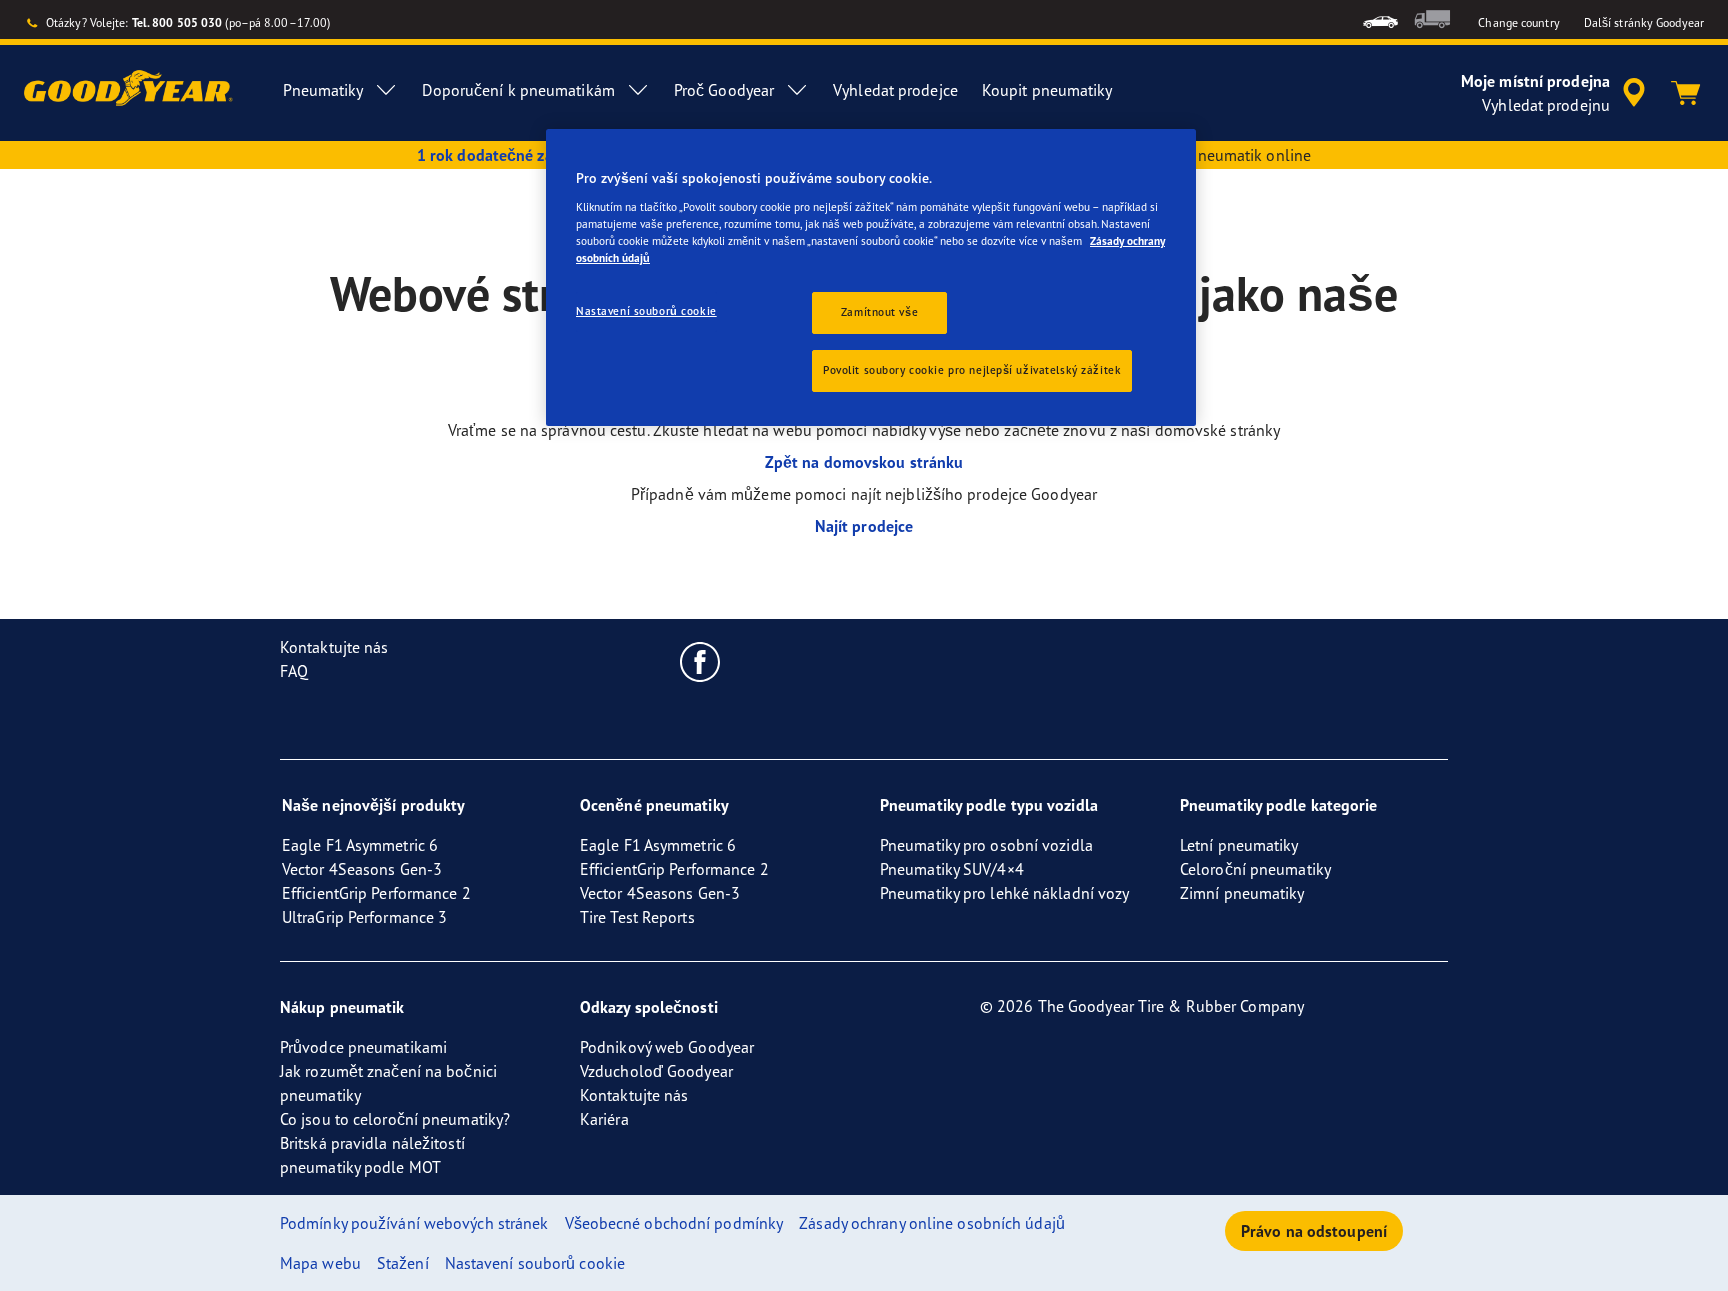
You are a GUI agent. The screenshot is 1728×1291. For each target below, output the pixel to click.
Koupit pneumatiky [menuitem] (1047, 90)
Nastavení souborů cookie (646, 311)
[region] (871, 277)
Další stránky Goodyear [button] (1644, 22)
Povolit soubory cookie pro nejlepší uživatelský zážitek (972, 370)
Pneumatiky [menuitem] (323, 90)
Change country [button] (1518, 22)
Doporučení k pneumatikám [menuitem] (518, 90)
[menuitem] (1380, 19)
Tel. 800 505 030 (177, 22)
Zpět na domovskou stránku (864, 462)
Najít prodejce (864, 526)
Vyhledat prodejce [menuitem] (895, 90)
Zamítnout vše (879, 312)
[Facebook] (700, 661)
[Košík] (1686, 93)
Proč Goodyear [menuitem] (724, 90)
